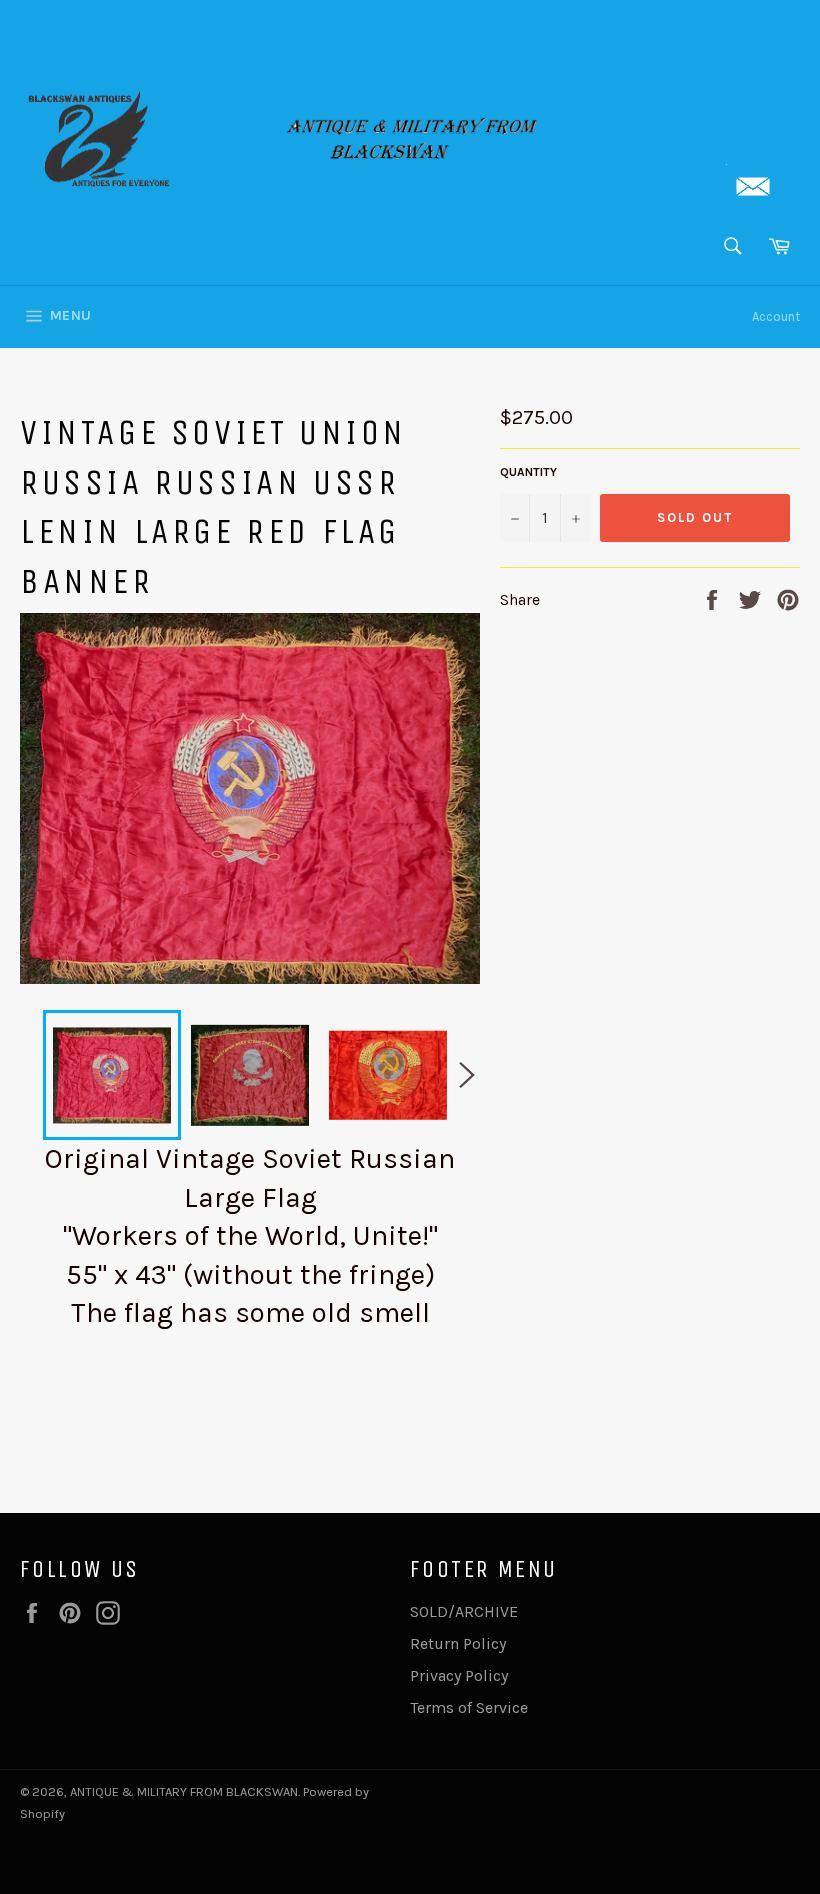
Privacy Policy (459, 1675)
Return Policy (458, 1643)
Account (776, 316)
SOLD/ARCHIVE (464, 1611)
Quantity (528, 472)
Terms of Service (469, 1707)
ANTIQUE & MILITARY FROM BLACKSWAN (184, 1791)
